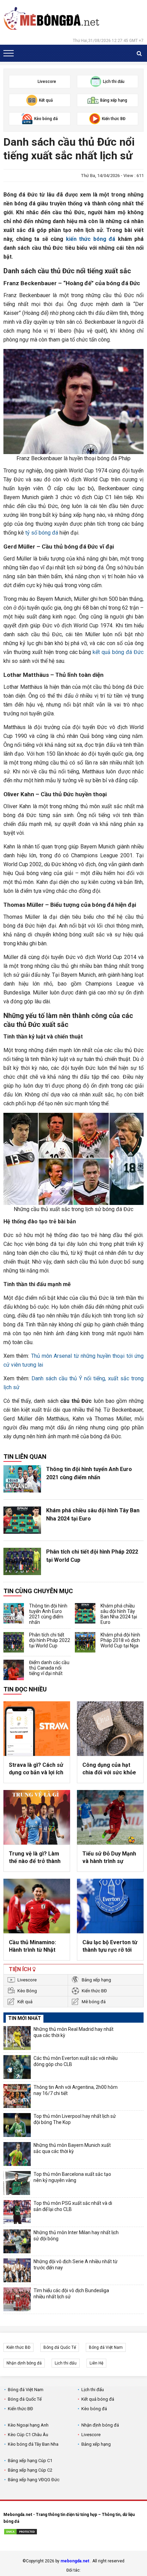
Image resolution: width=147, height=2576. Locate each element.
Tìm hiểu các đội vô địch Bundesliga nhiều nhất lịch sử (71, 2294)
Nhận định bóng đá (24, 2363)
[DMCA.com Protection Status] (21, 2533)
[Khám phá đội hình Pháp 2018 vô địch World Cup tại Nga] (85, 1642)
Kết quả (25, 2002)
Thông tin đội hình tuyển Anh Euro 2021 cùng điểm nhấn (89, 1473)
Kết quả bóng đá (98, 2399)
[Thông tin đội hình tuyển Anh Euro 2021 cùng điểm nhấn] (22, 1479)
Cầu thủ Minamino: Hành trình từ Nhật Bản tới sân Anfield (33, 1947)
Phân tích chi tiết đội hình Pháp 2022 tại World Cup (92, 1556)
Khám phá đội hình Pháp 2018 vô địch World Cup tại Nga (120, 1640)
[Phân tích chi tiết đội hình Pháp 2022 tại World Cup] (22, 1561)
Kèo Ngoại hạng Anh (28, 2425)
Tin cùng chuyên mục (38, 1591)
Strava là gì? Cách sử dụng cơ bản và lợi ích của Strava (36, 1769)
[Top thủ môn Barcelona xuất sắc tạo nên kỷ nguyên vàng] (17, 2183)
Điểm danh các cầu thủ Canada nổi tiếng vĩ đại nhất (49, 1668)
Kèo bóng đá (94, 2409)
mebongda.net (75, 2561)
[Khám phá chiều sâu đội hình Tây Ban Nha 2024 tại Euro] (22, 1520)
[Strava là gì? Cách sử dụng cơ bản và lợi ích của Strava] (37, 1729)
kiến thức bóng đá (91, 239)
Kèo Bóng (27, 1991)
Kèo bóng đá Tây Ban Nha (33, 2444)
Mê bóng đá (94, 2002)
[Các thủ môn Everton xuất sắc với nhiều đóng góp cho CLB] (17, 2067)
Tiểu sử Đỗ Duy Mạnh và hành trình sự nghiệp (109, 1858)
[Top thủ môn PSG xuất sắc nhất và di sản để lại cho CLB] (17, 2212)
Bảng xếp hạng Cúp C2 (30, 2470)
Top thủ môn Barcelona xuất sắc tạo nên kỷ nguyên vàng (72, 2177)
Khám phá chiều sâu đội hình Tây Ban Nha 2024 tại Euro (93, 1515)
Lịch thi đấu (66, 2363)
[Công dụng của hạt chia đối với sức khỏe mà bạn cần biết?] (110, 1729)
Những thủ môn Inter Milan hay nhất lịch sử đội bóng (76, 2236)
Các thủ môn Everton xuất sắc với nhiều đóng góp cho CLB (76, 2061)
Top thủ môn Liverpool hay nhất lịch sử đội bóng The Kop (75, 2119)
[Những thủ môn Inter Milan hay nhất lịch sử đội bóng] (17, 2241)
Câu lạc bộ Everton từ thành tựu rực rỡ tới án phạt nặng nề (110, 1947)
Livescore (27, 1980)
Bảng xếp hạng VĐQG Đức (34, 2480)
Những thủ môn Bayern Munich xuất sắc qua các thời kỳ (72, 2148)
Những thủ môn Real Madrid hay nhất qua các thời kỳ (73, 2032)
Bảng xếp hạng (96, 1980)
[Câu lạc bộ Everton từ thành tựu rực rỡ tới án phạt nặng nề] (110, 1906)
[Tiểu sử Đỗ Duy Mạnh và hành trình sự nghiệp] (110, 1817)
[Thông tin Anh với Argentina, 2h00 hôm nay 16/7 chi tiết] (17, 2096)
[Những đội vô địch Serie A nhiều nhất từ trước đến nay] (17, 2270)
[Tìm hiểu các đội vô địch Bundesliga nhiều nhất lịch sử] (17, 2299)
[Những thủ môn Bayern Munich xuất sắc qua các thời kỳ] (17, 2154)
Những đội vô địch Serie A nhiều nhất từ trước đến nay (76, 2265)
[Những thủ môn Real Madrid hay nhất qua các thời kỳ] (17, 2038)
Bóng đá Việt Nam (106, 2347)
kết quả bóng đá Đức (118, 652)
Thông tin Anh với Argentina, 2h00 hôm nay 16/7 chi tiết (76, 2090)
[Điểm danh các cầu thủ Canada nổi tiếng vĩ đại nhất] (14, 1670)
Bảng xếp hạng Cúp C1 (30, 2461)
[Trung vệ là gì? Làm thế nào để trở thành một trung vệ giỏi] (37, 1817)
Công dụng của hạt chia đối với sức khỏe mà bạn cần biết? (109, 1769)
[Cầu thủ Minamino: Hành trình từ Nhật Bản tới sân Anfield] (37, 1906)
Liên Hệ (96, 2363)
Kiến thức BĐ (94, 1991)
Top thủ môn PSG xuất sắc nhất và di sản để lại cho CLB (73, 2206)
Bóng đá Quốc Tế (60, 2347)
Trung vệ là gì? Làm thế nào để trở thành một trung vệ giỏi (35, 1858)
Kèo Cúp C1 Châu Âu (28, 2435)
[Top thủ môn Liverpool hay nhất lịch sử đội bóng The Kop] (17, 2125)
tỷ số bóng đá (42, 533)
